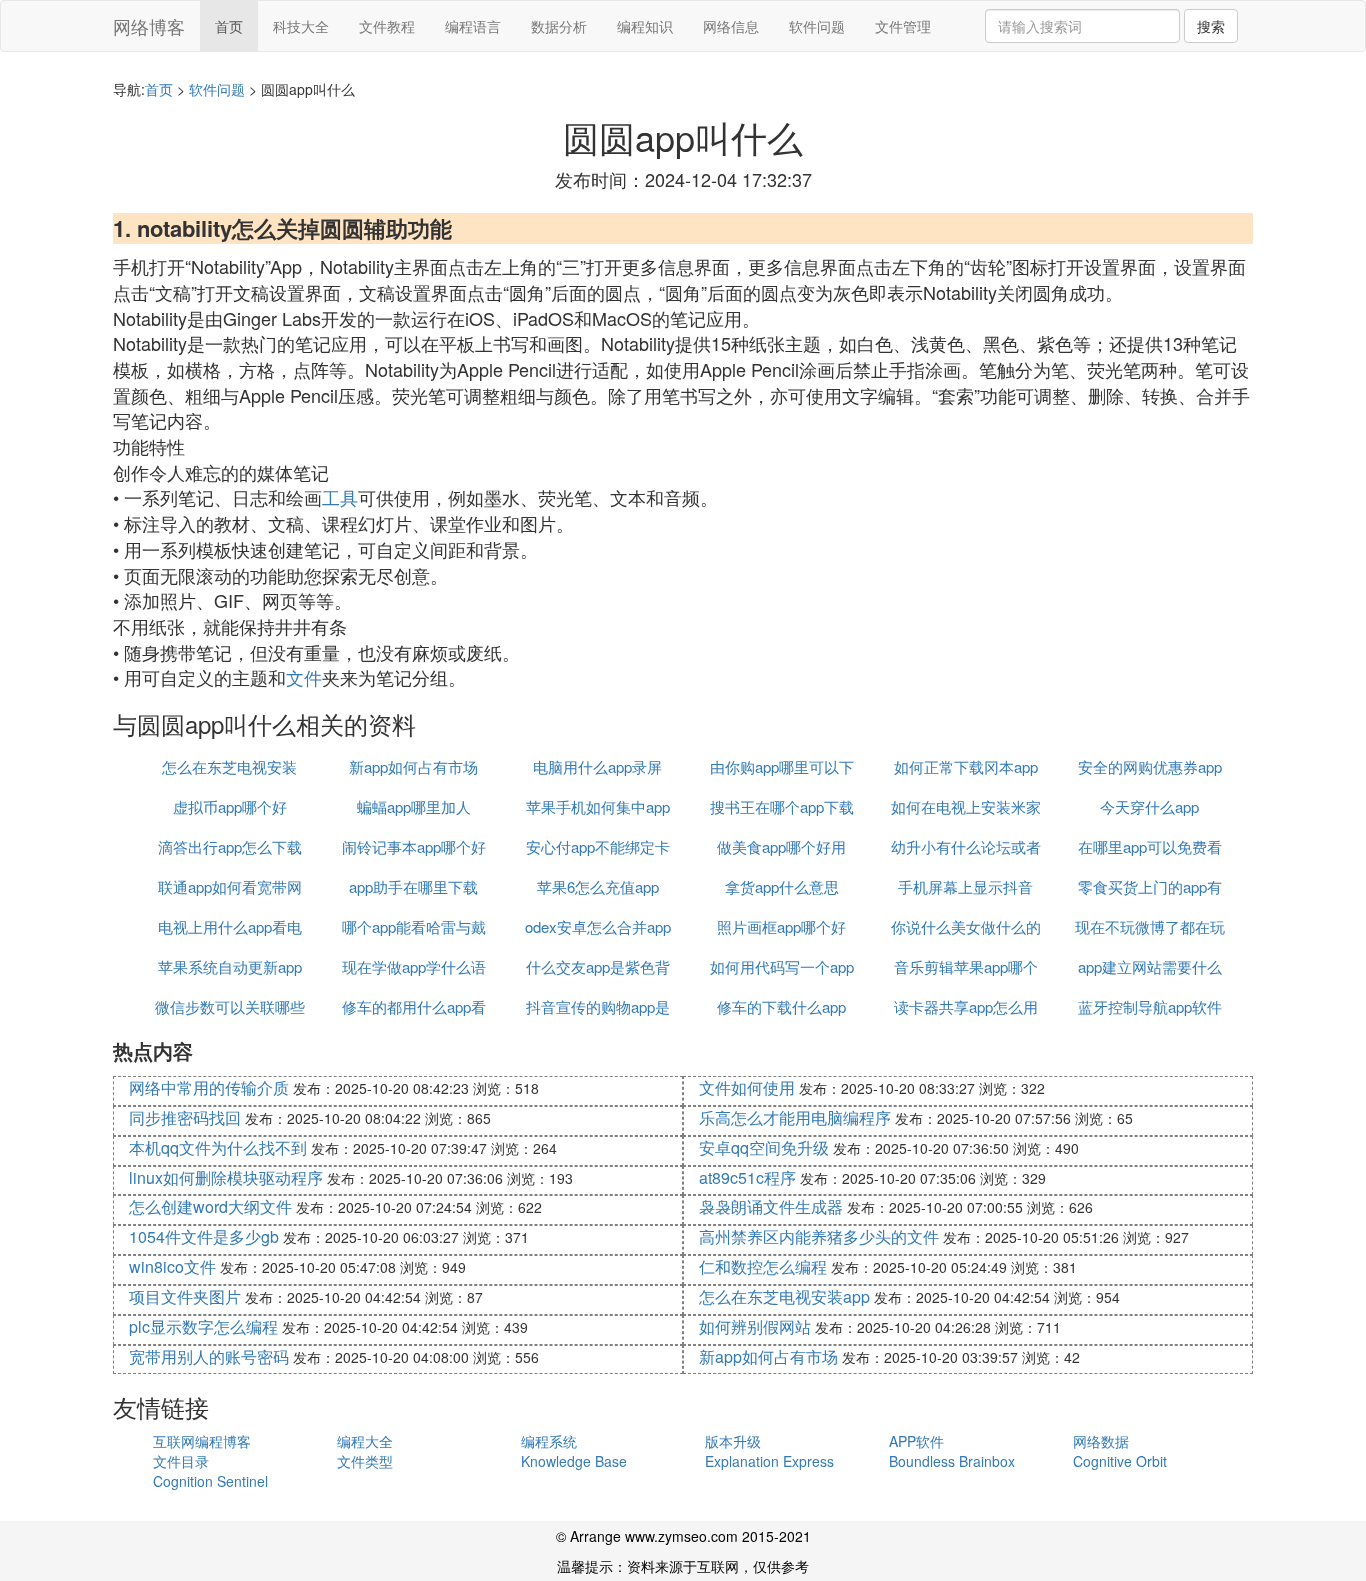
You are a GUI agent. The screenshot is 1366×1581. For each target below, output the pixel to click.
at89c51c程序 (747, 1177)
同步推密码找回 (185, 1117)
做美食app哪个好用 (781, 846)
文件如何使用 (747, 1087)
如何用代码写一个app (782, 966)
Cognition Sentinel (210, 1481)
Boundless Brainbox (952, 1461)
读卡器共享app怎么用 (966, 1006)
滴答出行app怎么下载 (230, 846)
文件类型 (365, 1461)
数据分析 (559, 26)
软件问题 (817, 26)
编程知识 (645, 26)
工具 (340, 497)
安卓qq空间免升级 (764, 1147)
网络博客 (149, 26)
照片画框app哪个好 (781, 926)
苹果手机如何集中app (598, 806)
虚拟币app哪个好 (230, 806)
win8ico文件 (172, 1266)
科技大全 (301, 26)
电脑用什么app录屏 (597, 766)
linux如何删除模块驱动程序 (226, 1177)
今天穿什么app (1149, 806)
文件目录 (181, 1461)
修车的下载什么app (781, 1006)
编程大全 (365, 1441)
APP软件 (916, 1441)
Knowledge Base (574, 1461)
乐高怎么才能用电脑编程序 (795, 1117)
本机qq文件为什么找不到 (218, 1147)
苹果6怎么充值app (598, 886)
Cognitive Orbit (1120, 1461)
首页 (229, 26)
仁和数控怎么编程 (763, 1266)
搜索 (1211, 26)
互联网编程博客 (202, 1441)
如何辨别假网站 (755, 1326)
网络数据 (1101, 1441)
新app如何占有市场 (413, 766)
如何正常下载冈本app (966, 766)
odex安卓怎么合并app (598, 926)
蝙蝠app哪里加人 (414, 806)
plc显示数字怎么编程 (203, 1326)
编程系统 (549, 1441)
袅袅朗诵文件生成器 (771, 1206)
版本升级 (733, 1441)
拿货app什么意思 (782, 886)
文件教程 (387, 26)
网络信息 (731, 26)
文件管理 (903, 26)
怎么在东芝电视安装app (784, 1296)
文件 (304, 677)
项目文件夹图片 (185, 1296)
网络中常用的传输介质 (209, 1087)
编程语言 (473, 26)
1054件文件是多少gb (204, 1236)
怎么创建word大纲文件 (210, 1206)
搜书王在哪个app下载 (782, 806)
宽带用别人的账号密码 (209, 1356)
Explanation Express (769, 1461)
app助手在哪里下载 (413, 886)
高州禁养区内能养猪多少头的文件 (819, 1236)
